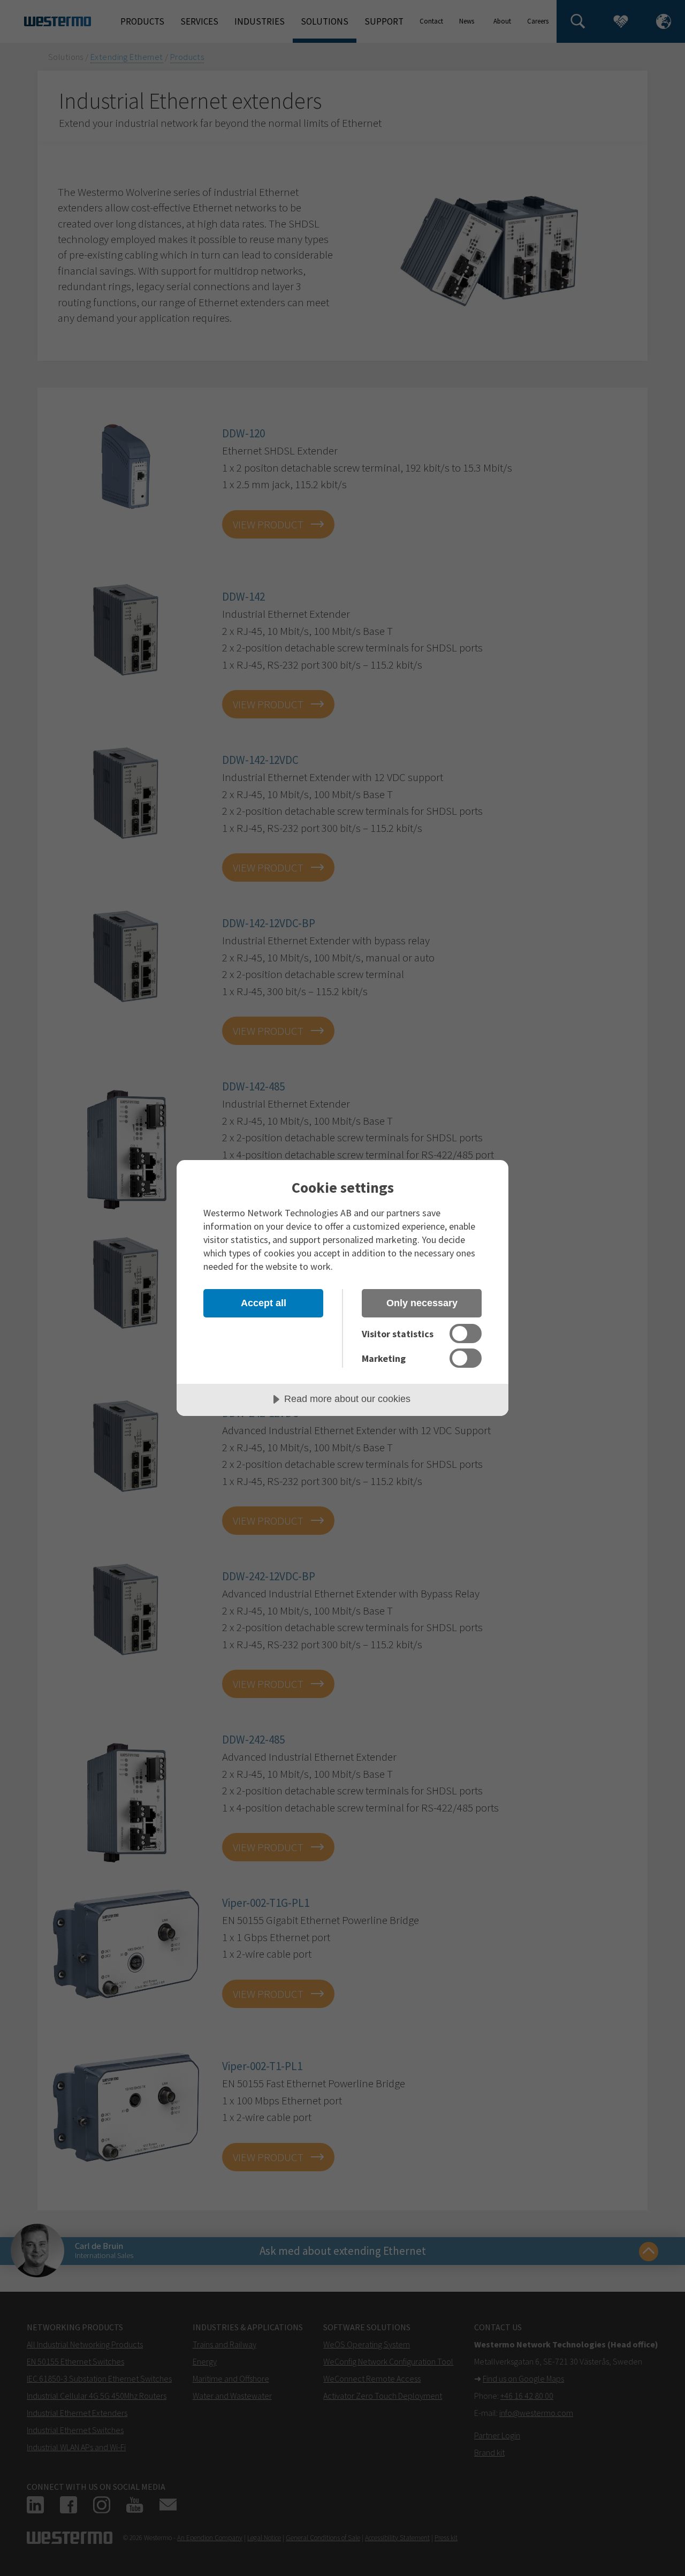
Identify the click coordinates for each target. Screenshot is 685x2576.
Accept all (264, 1303)
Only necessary (422, 1303)
